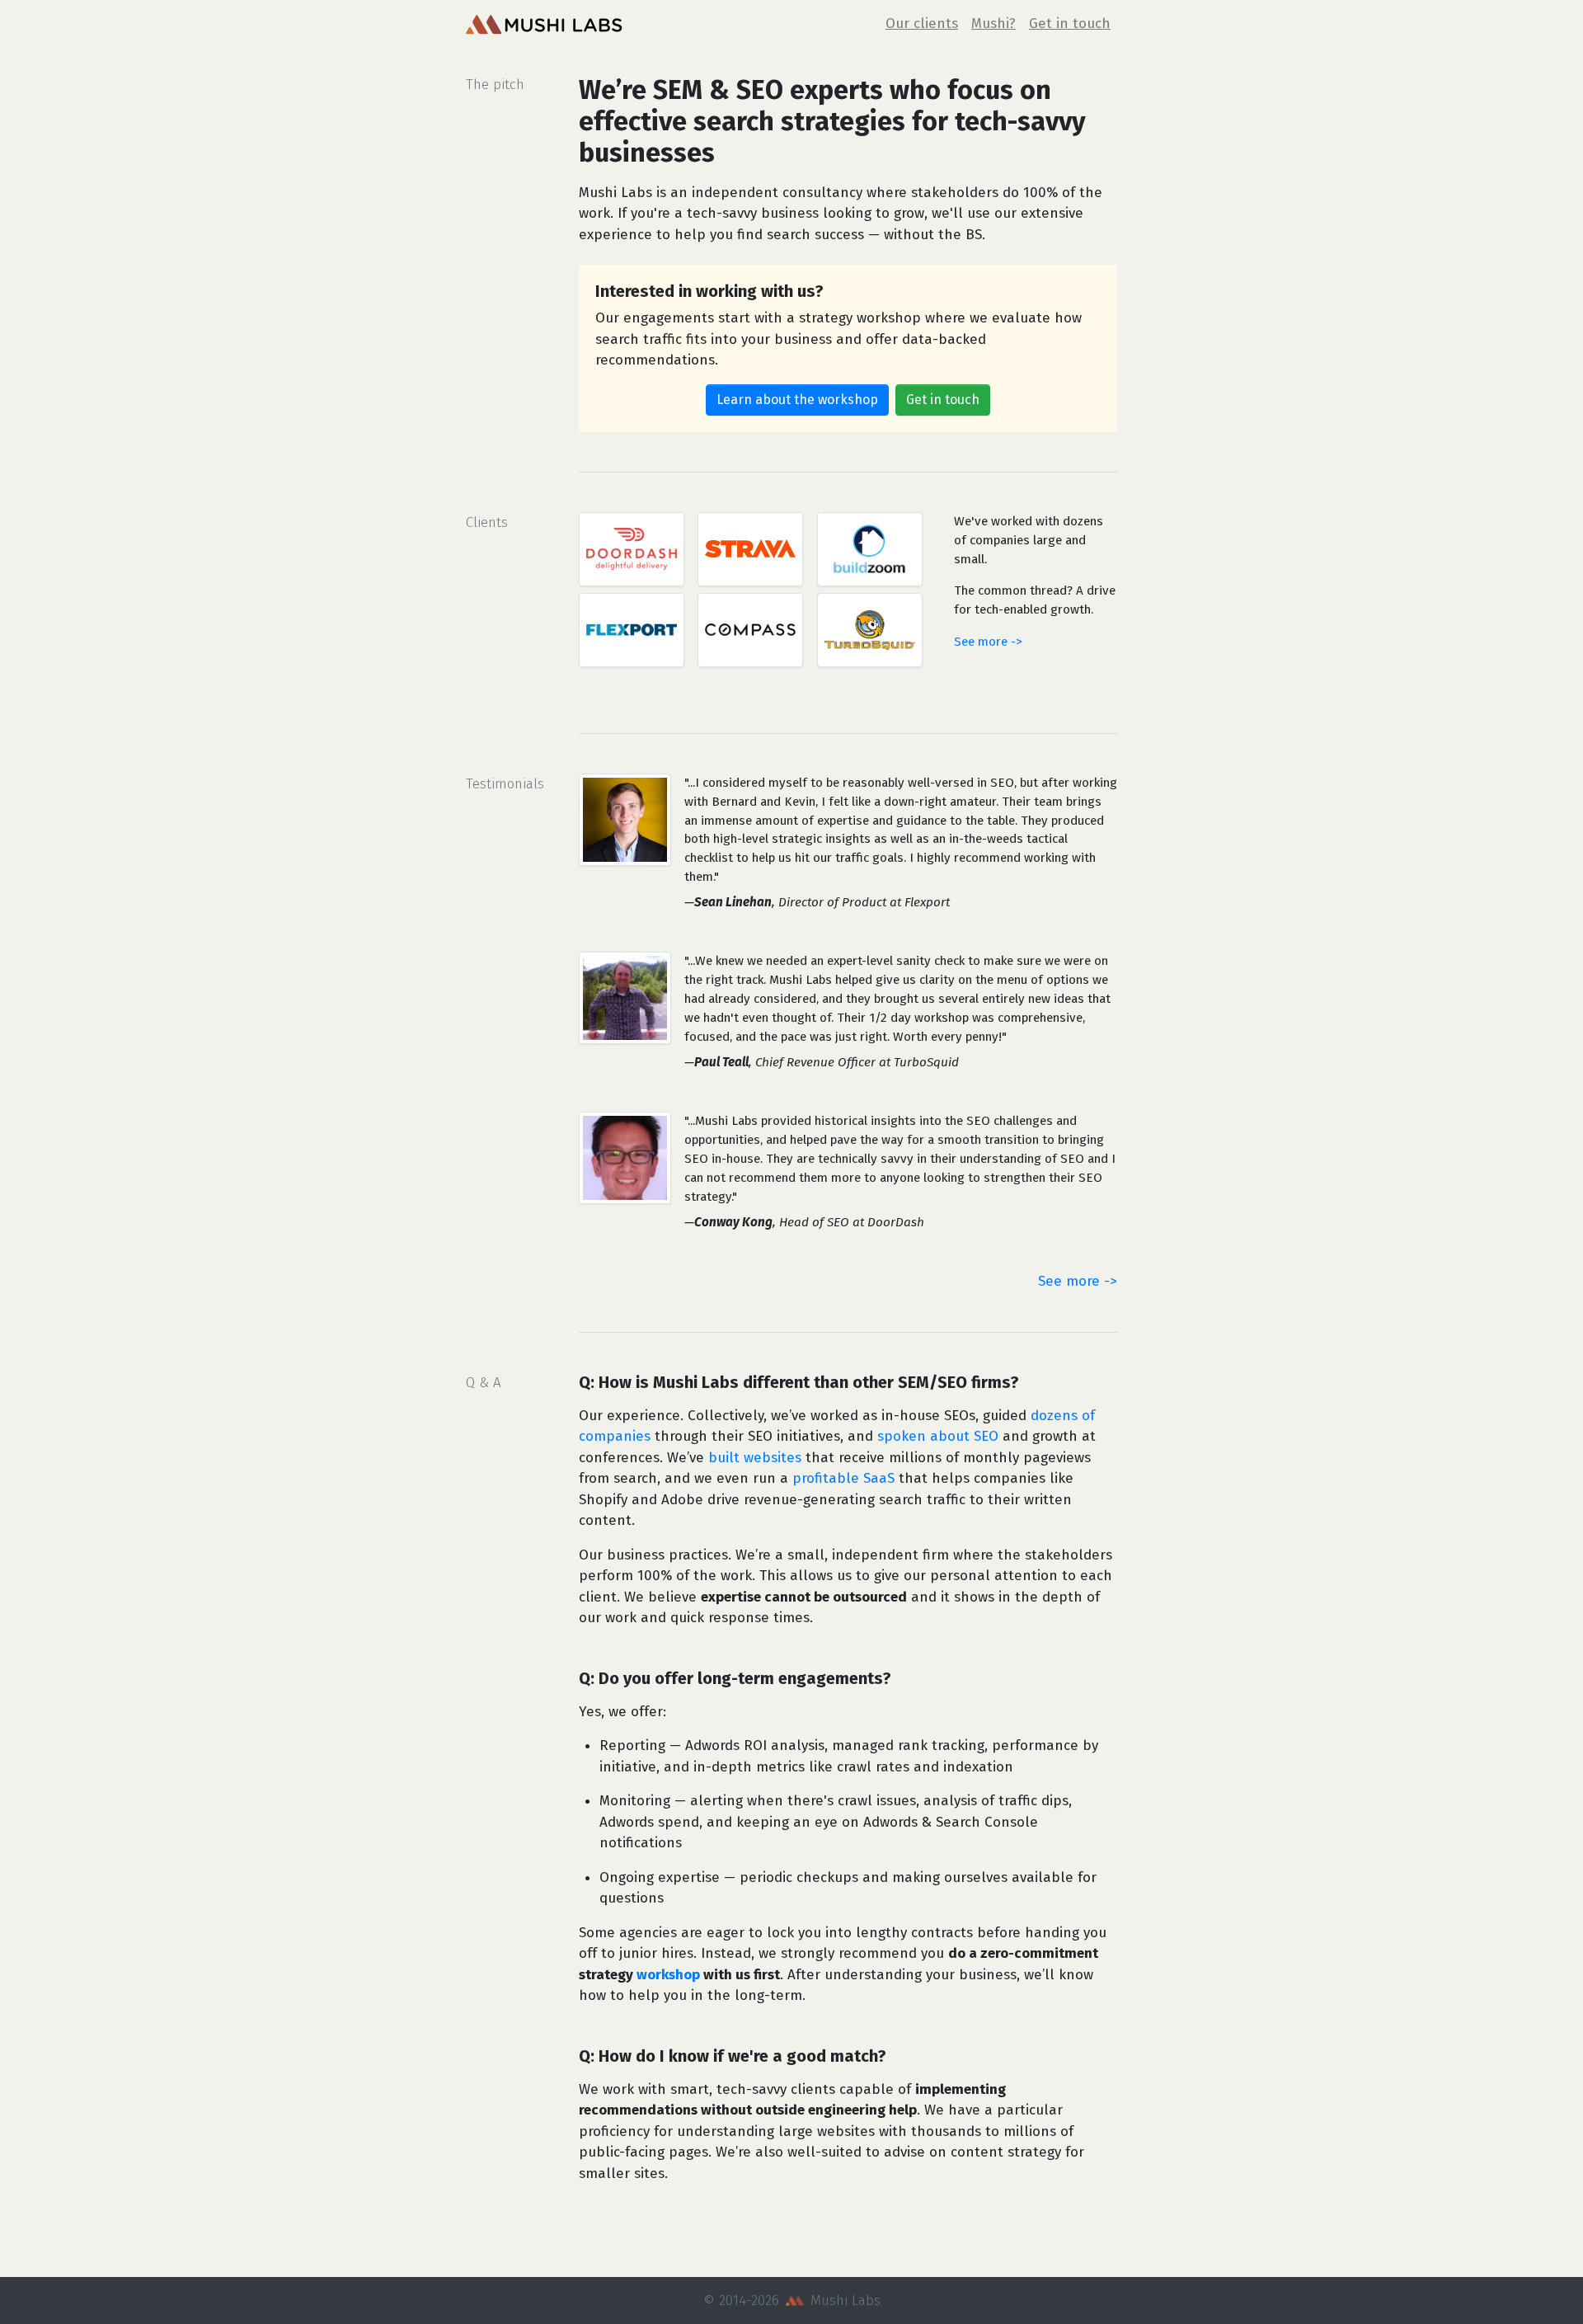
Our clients (922, 24)
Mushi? (993, 24)
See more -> (988, 642)
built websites (755, 1458)
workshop (668, 1975)
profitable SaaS (843, 1478)
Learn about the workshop (797, 400)
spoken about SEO (938, 1436)
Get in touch (1070, 24)
